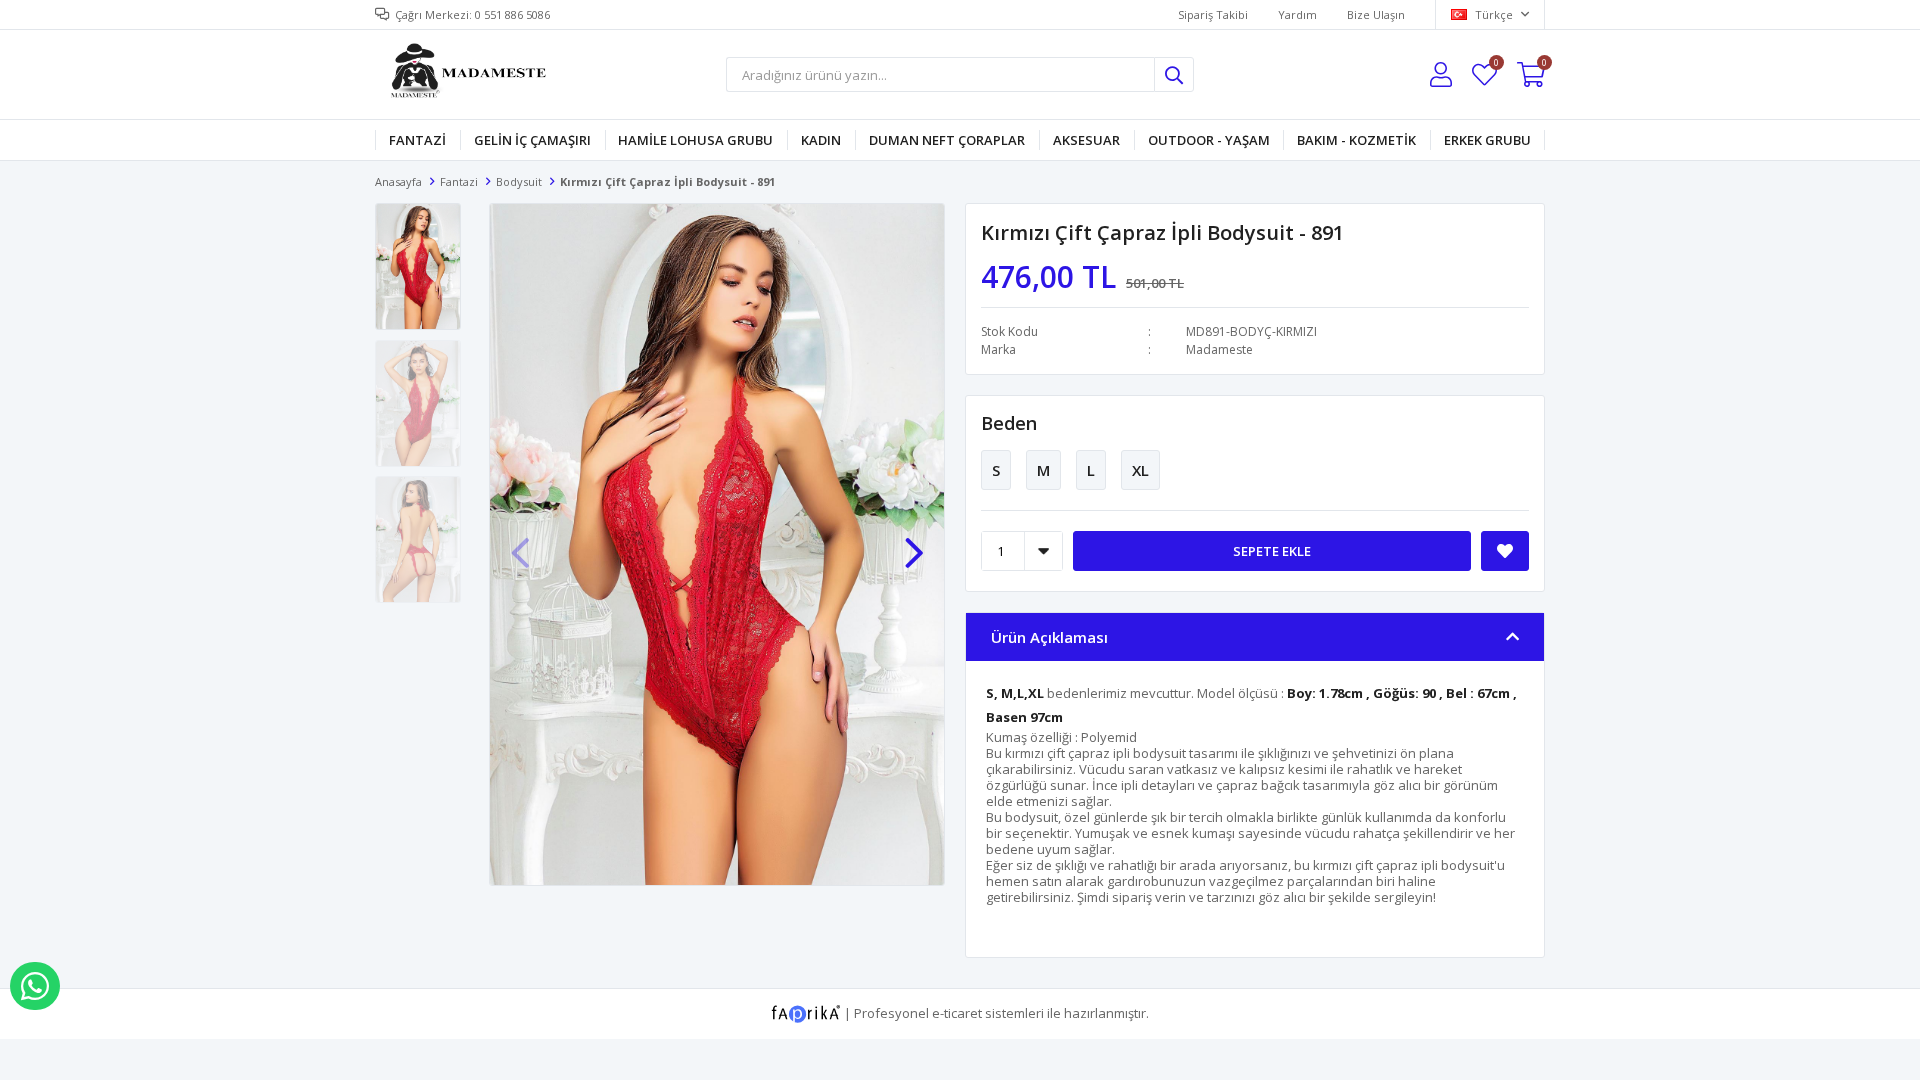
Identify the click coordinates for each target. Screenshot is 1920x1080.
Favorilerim (1495, 65)
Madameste (1219, 349)
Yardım (1297, 14)
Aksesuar (1086, 140)
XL (1140, 470)
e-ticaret (957, 1012)
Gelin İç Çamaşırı (532, 140)
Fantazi (417, 140)
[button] (914, 543)
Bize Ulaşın (1376, 14)
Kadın (821, 140)
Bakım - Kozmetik (1356, 140)
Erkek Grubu (1487, 140)
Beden (1009, 423)
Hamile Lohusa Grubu (695, 140)
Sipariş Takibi (1213, 14)
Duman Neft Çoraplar (947, 140)
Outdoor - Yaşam (1209, 140)
